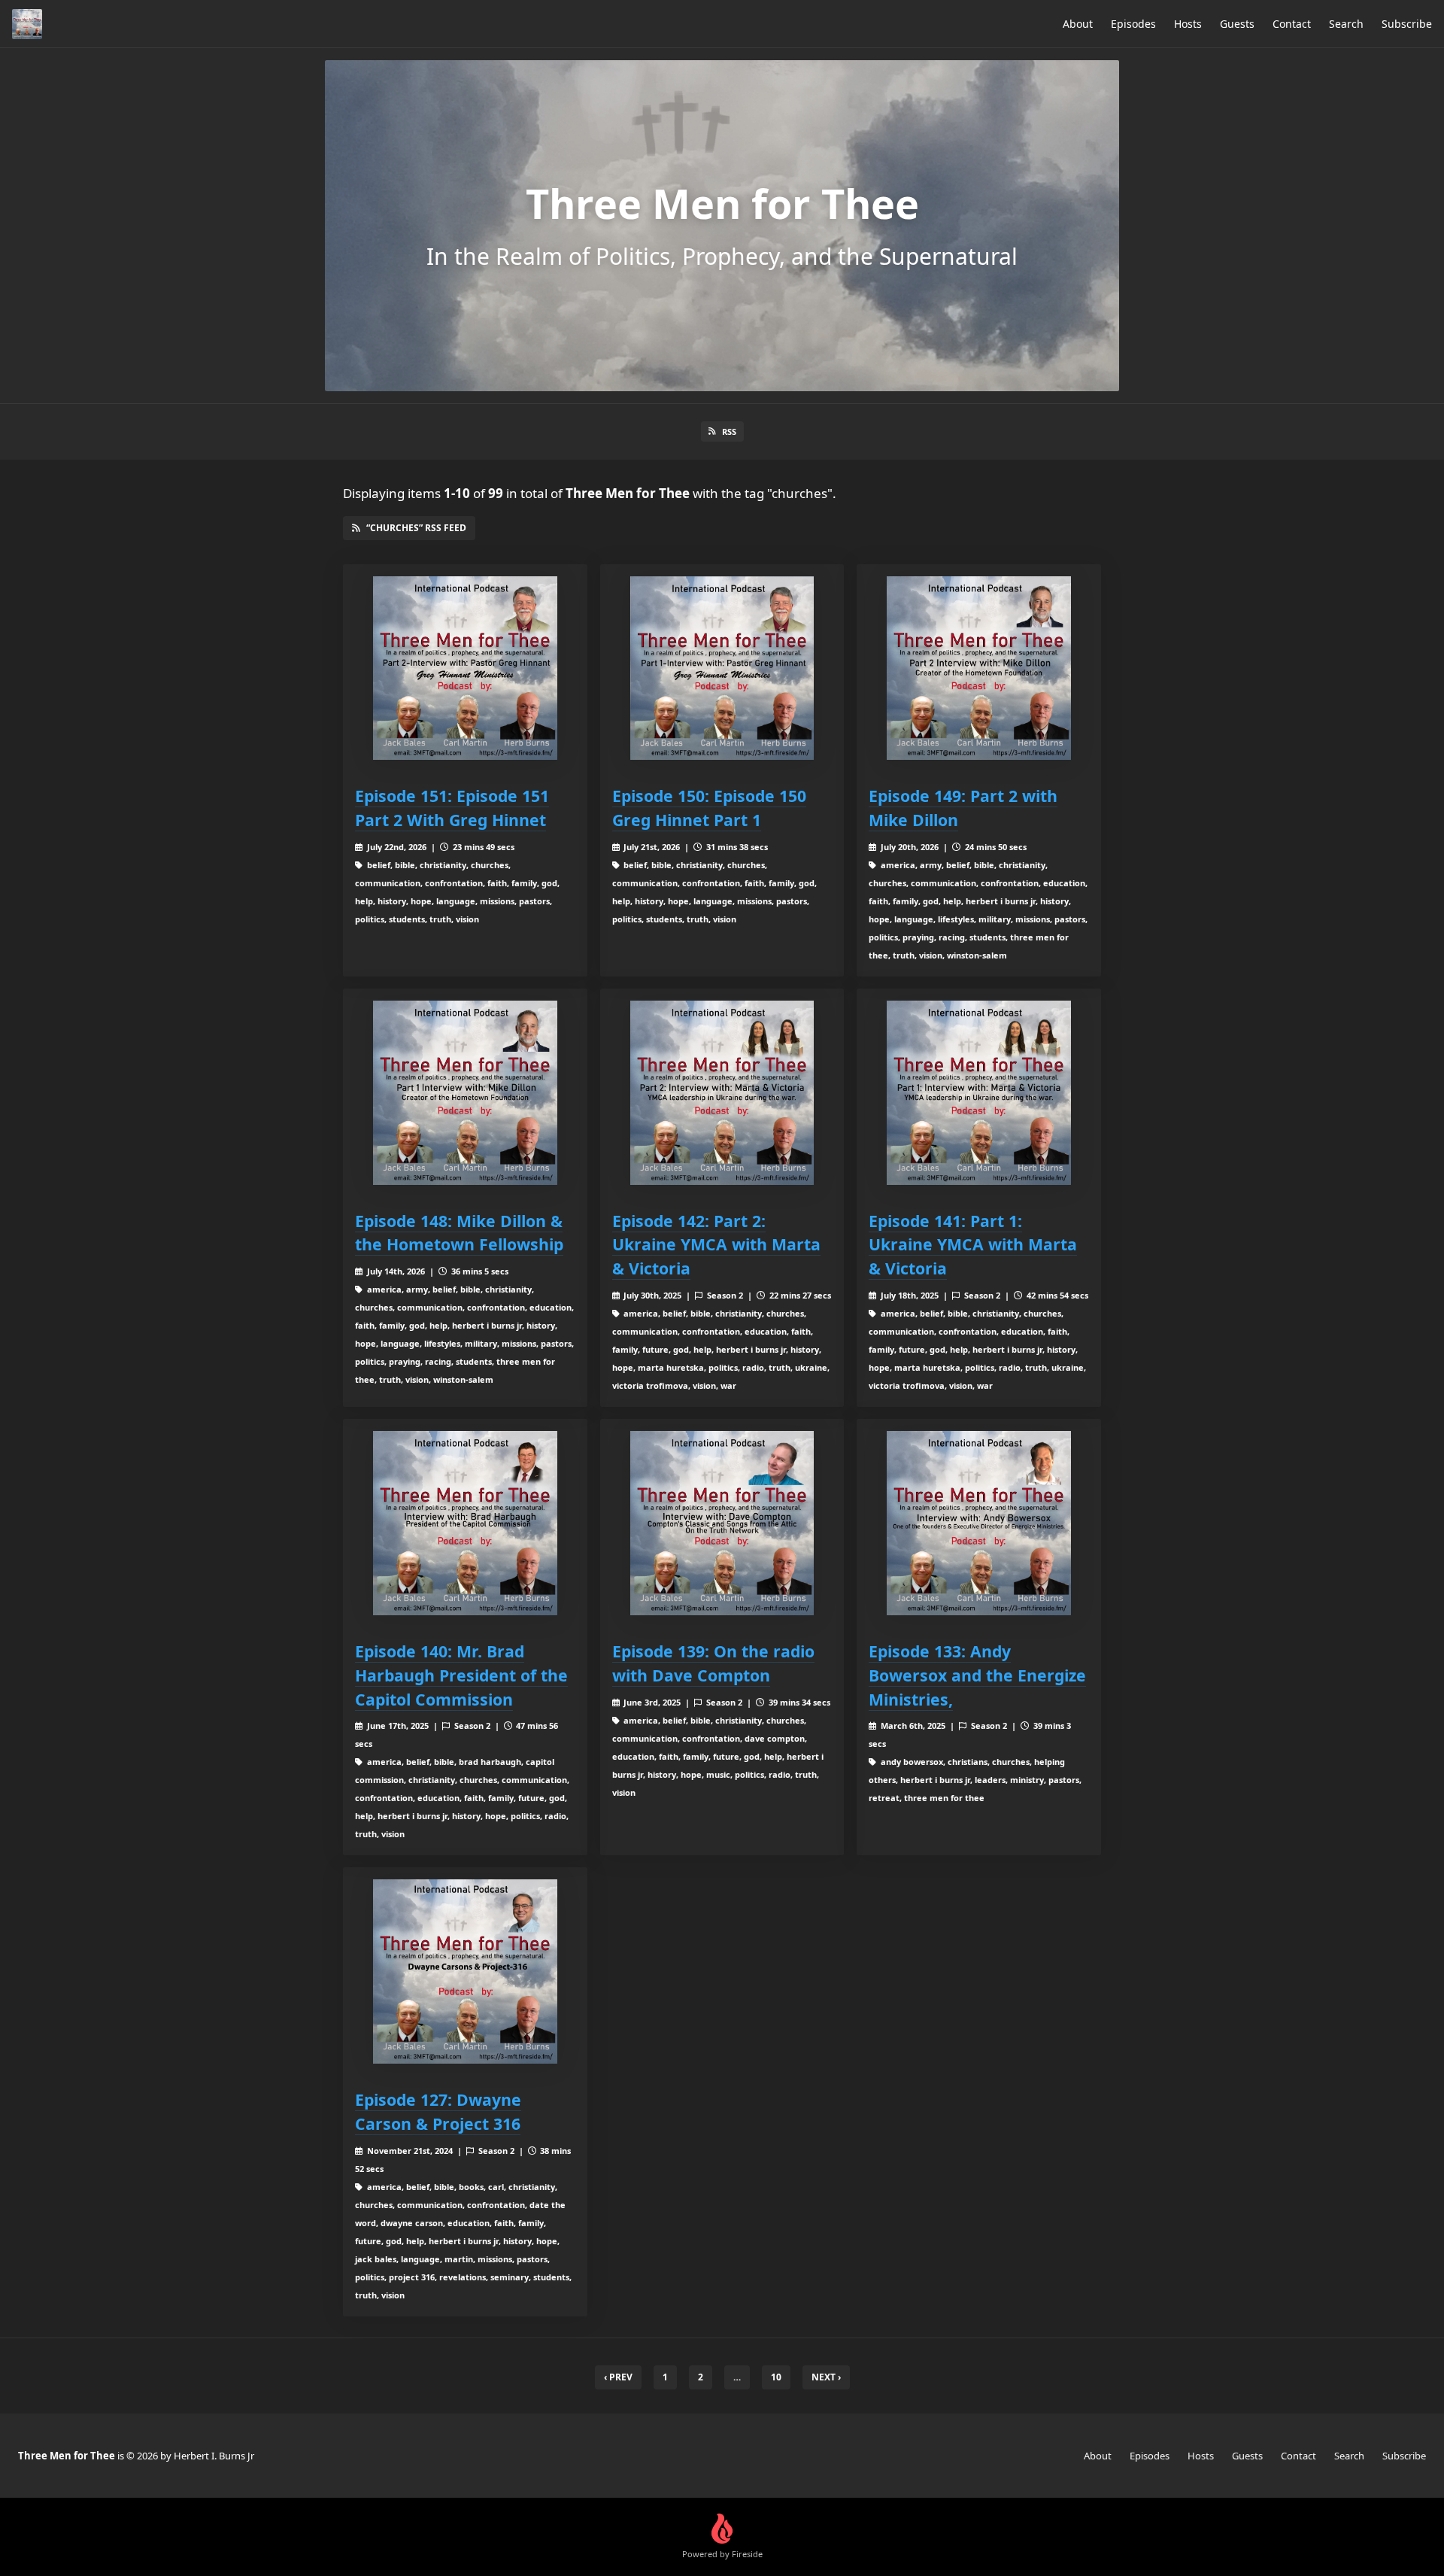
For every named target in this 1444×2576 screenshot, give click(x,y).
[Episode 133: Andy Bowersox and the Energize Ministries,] (979, 1523)
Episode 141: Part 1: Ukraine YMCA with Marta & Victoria (973, 1245)
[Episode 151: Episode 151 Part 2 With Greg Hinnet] (465, 668)
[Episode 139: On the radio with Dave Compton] (722, 1523)
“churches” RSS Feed (416, 528)
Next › (826, 2377)
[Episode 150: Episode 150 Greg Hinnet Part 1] (722, 668)
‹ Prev (618, 2377)
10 (776, 2377)
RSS (729, 431)
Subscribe (1407, 24)
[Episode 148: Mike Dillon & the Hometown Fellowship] (465, 1093)
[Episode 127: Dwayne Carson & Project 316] (465, 1971)
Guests (1237, 24)
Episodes (1133, 24)
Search (1346, 24)
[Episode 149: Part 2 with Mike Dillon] (979, 668)
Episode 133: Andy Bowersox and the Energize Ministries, (977, 1675)
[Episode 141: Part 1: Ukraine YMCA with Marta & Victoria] (979, 1093)
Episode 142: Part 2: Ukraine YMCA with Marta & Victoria (716, 1245)
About (1078, 24)
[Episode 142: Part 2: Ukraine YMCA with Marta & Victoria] (722, 1093)
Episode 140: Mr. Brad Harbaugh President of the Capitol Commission (461, 1675)
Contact (1292, 24)
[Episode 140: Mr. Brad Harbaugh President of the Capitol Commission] (465, 1523)
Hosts (1188, 24)
